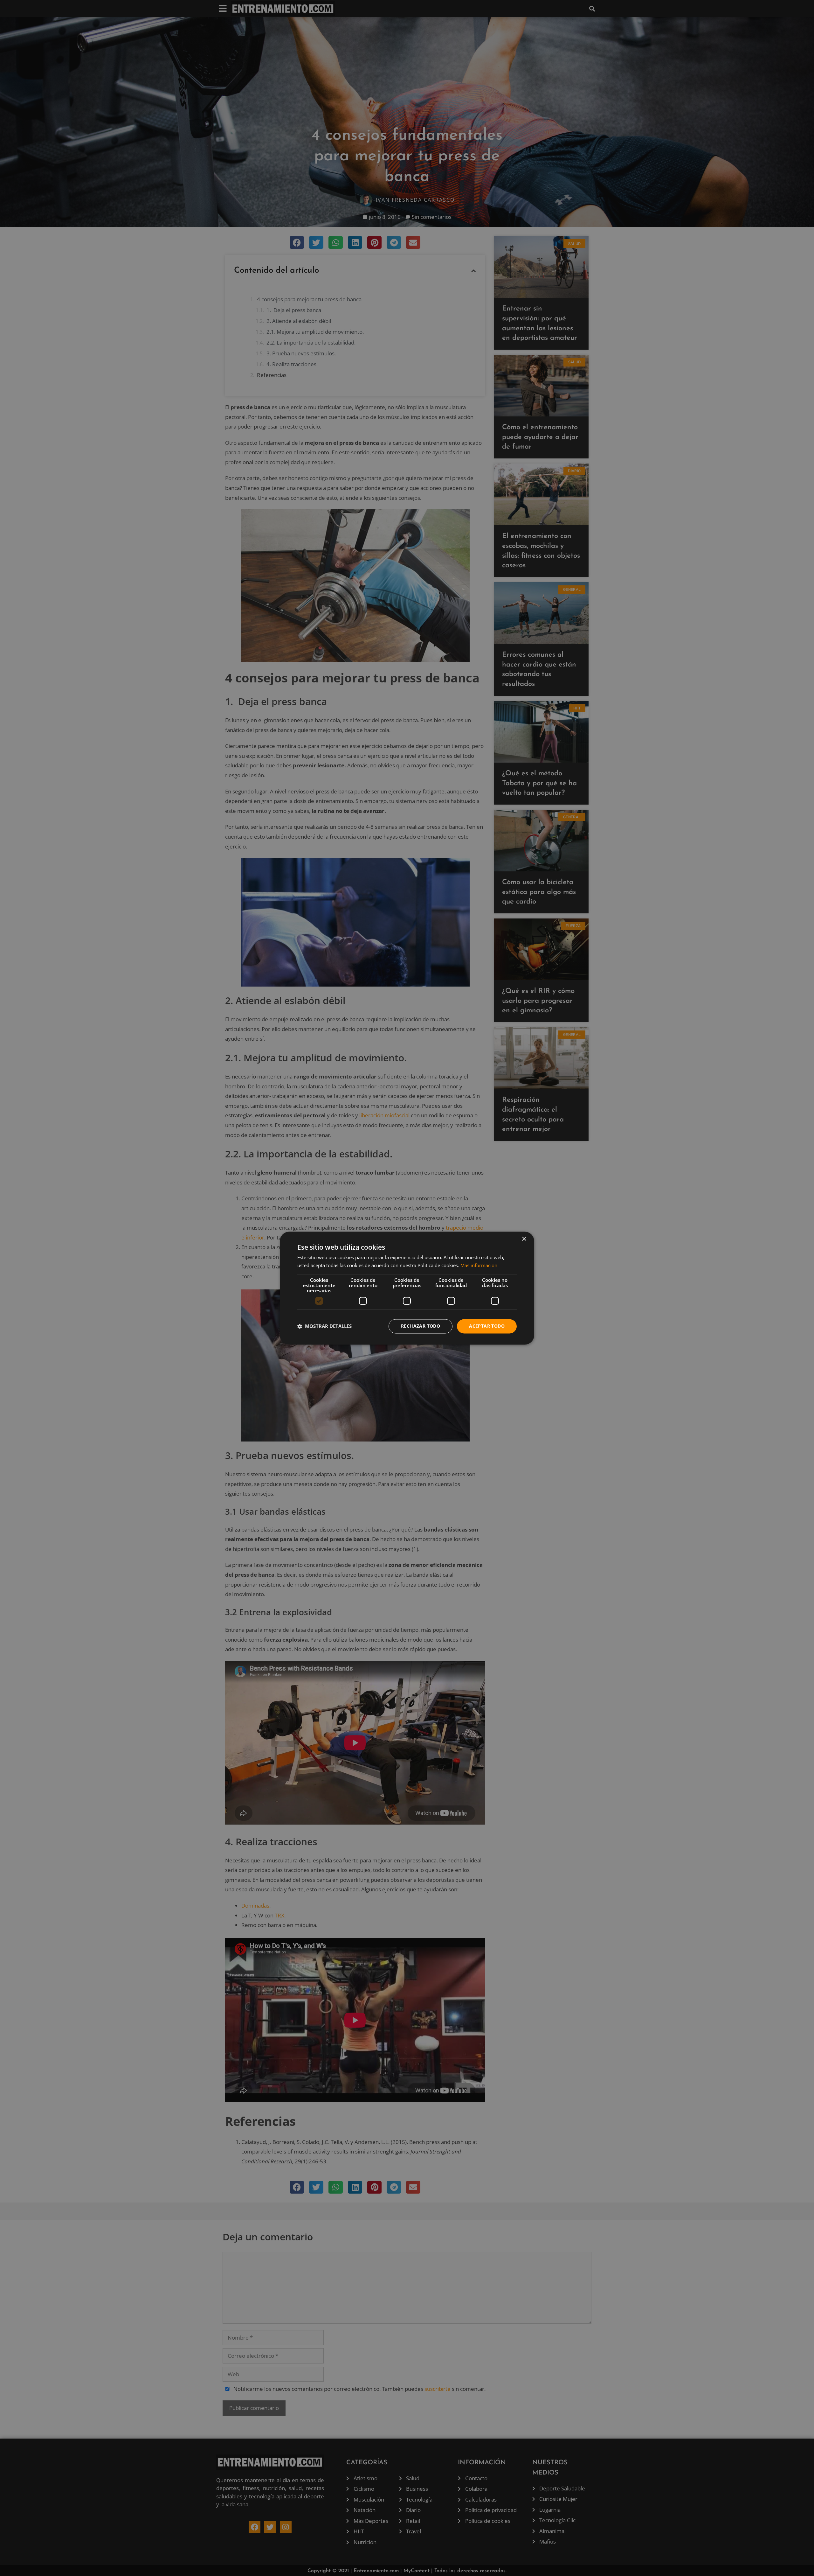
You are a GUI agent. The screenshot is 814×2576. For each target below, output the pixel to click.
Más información (479, 1265)
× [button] (524, 1239)
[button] (324, 1326)
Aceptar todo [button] (487, 1326)
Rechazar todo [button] (421, 1326)
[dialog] (407, 1288)
